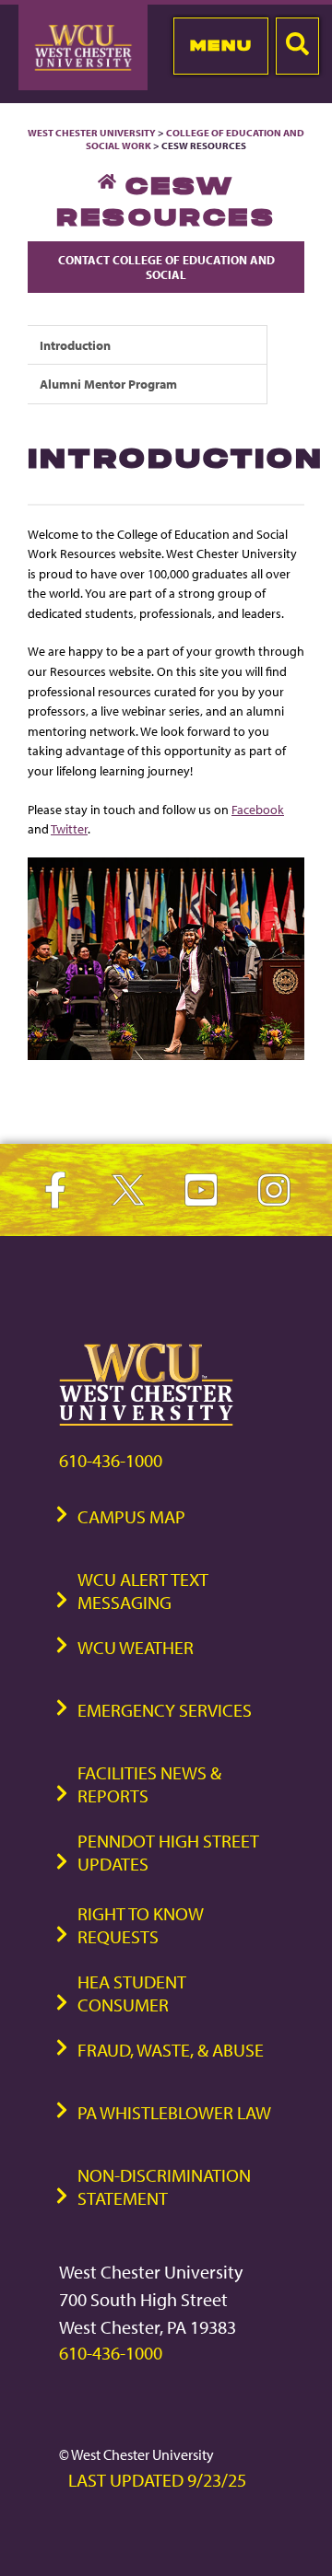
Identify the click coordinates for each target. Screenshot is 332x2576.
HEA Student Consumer (132, 1993)
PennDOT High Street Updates (168, 1852)
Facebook (258, 809)
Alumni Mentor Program (108, 384)
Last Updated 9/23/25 (157, 2480)
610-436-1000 (111, 1460)
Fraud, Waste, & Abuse (171, 2050)
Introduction (75, 345)
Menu (221, 45)
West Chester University (92, 133)
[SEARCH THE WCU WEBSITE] (297, 46)
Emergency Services (165, 1710)
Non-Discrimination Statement (164, 2186)
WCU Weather (136, 1647)
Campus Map (131, 1516)
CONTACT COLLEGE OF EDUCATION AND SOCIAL (166, 267)
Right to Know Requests (141, 1925)
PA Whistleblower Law (174, 2112)
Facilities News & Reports (149, 1784)
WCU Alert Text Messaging (143, 1591)
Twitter (69, 828)
